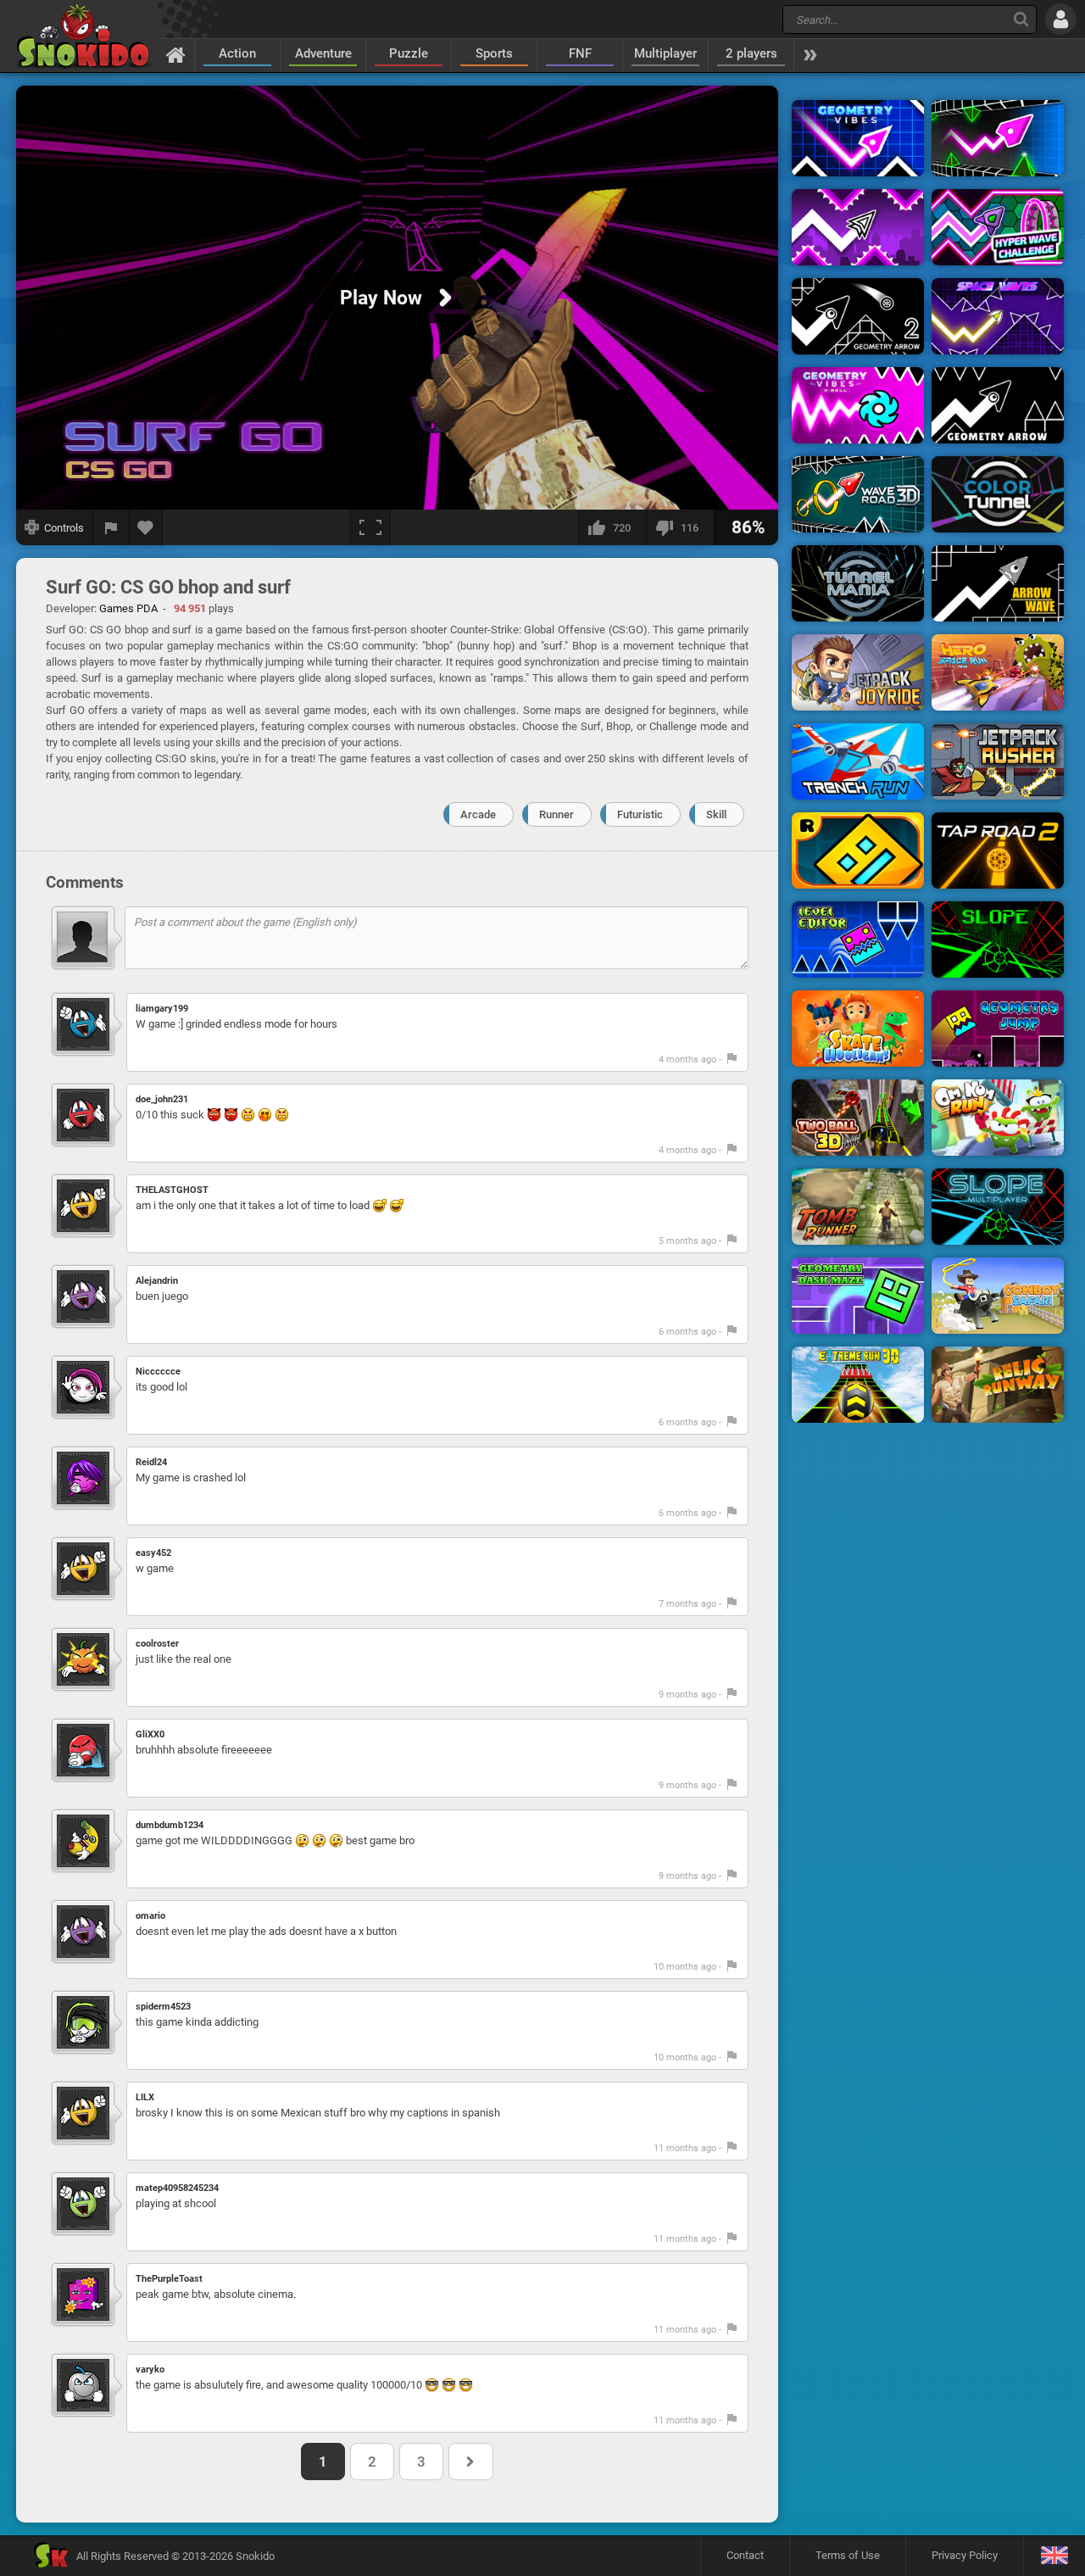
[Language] (1054, 2556)
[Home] (176, 54)
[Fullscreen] (370, 527)
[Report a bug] (111, 527)
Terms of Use (848, 2555)
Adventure (323, 53)
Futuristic (640, 814)
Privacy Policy (965, 2555)
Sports (494, 53)
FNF (580, 53)
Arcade (478, 814)
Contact (745, 2555)
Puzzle (409, 53)
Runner (556, 814)
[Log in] (1061, 19)
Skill (716, 814)
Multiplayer (665, 53)
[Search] (1021, 19)
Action (237, 53)
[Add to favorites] (146, 527)
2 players (751, 53)
